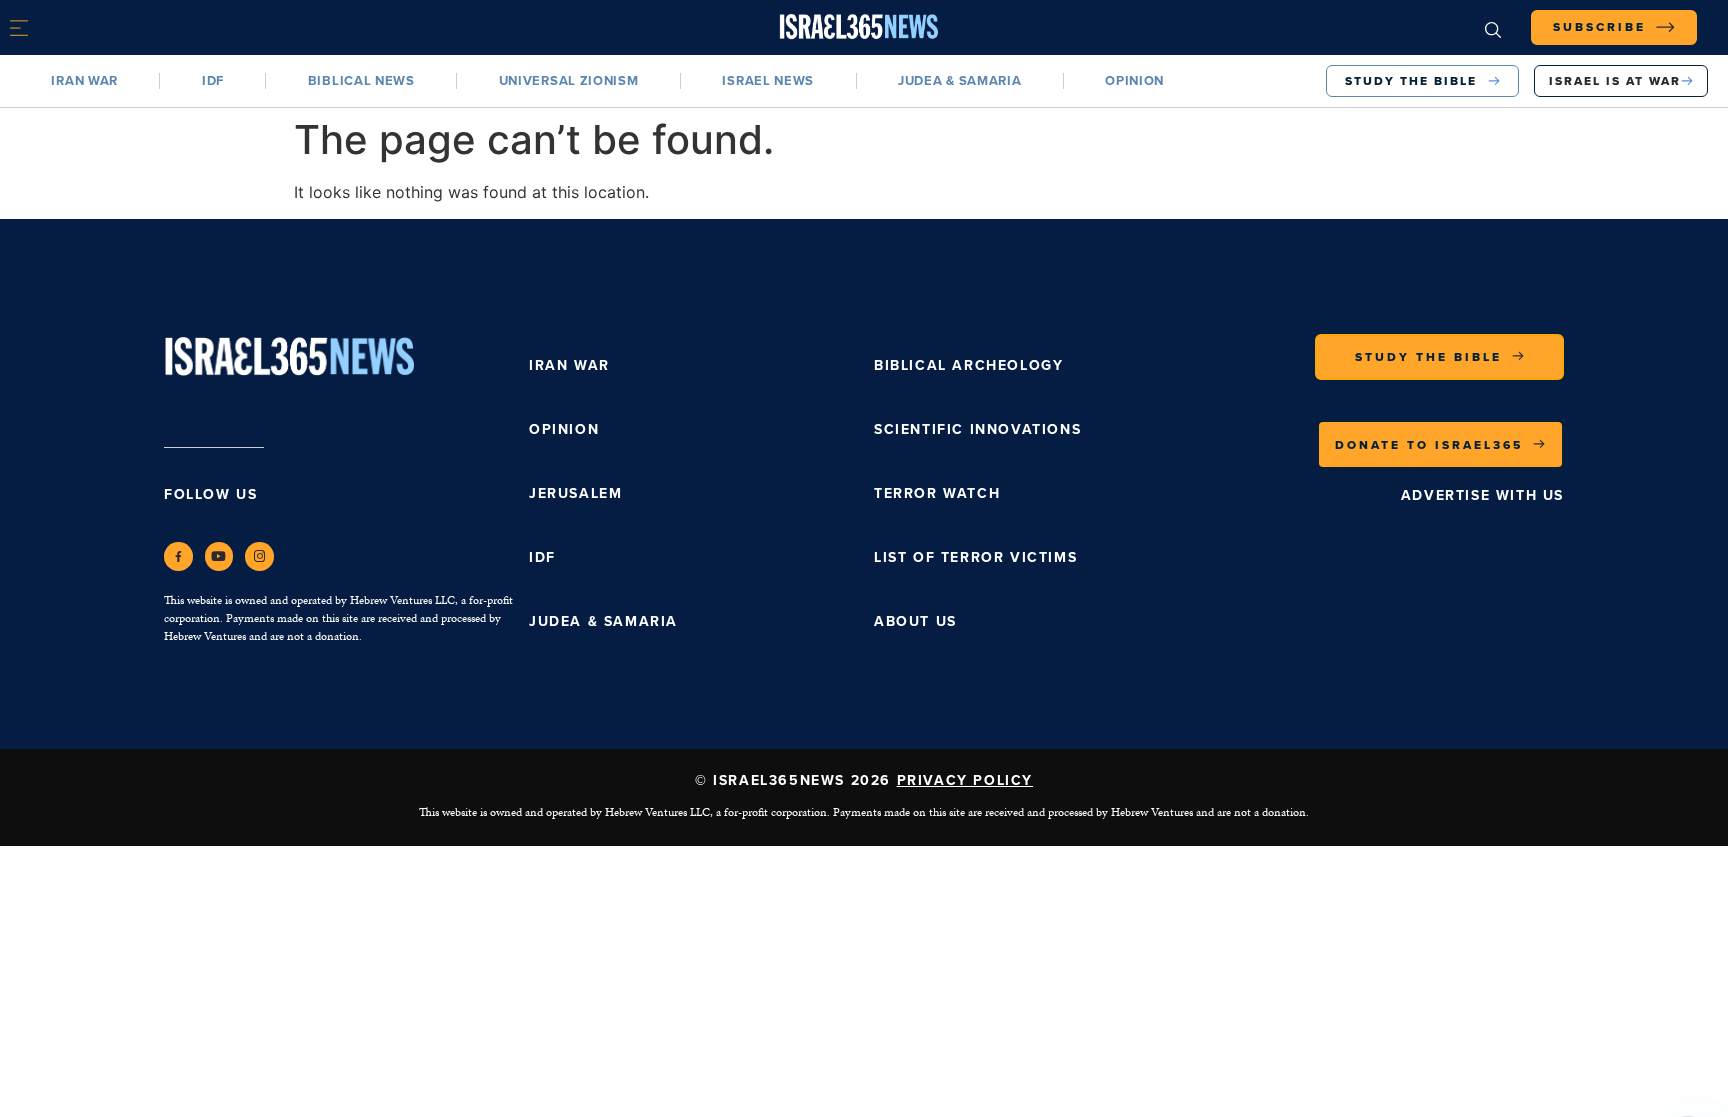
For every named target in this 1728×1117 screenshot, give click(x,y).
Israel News (768, 80)
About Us (915, 621)
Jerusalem (575, 493)
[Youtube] (219, 556)
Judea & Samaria (960, 80)
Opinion (1134, 80)
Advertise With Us (1482, 495)
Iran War (84, 80)
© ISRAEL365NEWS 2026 (864, 780)
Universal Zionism (569, 80)
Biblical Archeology (968, 365)
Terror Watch (937, 493)
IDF (213, 80)
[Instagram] (259, 556)
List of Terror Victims (975, 557)
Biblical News (361, 80)
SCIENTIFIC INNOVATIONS (977, 429)
